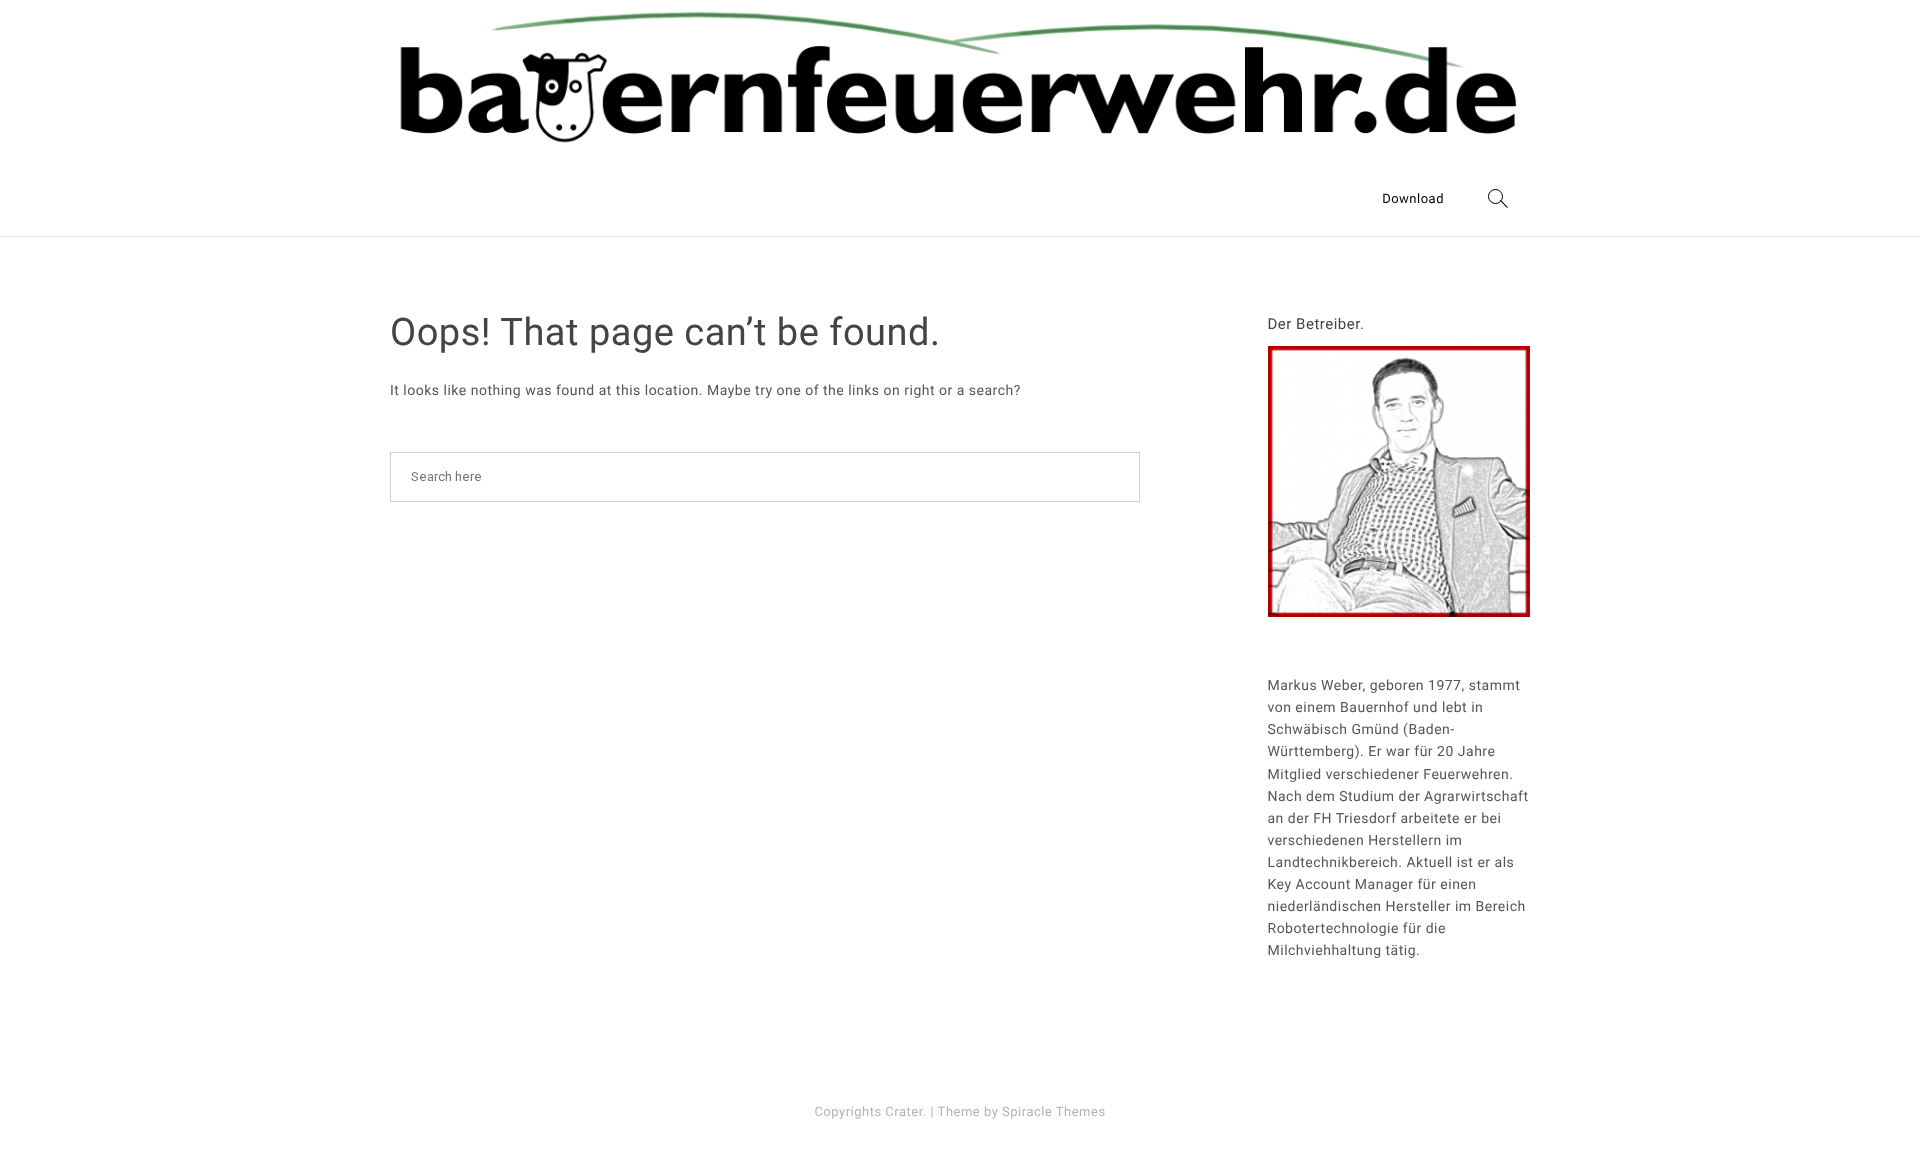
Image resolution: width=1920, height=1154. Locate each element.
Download (1413, 199)
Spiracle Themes (1054, 1112)
